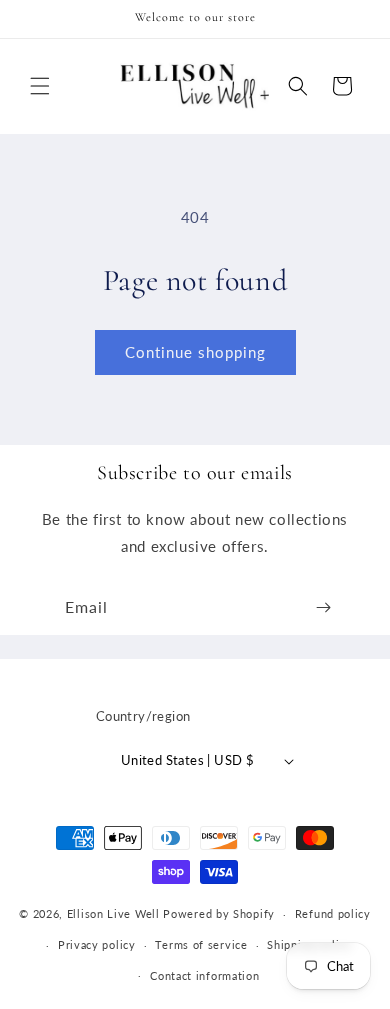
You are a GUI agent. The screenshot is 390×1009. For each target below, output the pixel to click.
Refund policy (333, 913)
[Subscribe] (323, 607)
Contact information (204, 975)
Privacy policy (97, 944)
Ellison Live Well (113, 913)
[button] (40, 86)
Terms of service (201, 944)
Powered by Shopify (219, 913)
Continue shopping (195, 352)
